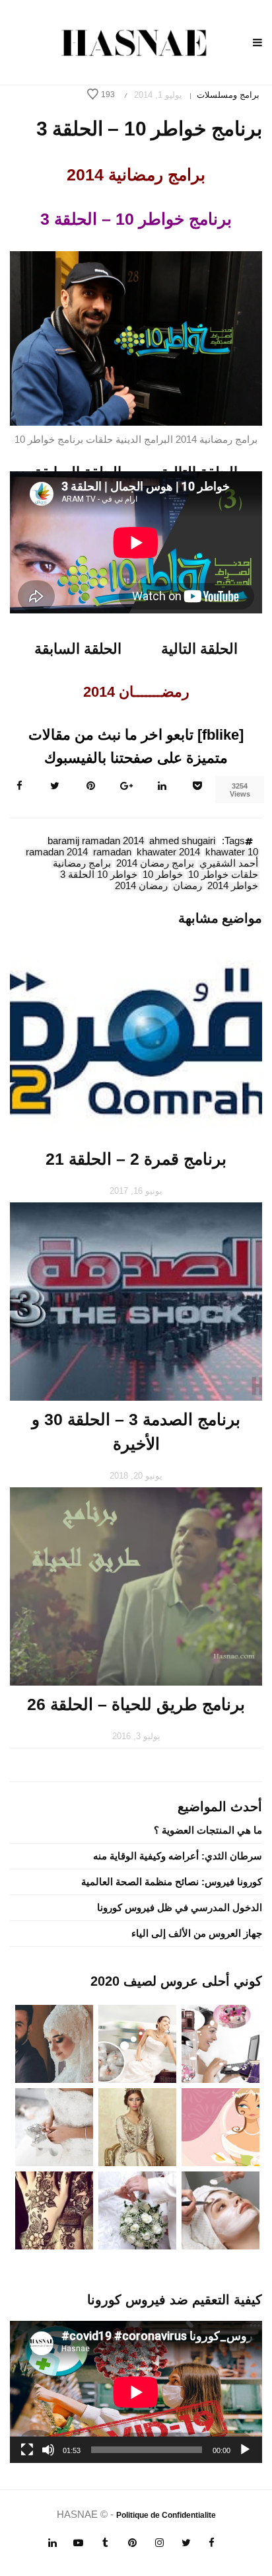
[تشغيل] (245, 2450)
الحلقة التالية (199, 649)
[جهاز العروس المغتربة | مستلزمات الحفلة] (54, 2126)
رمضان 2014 (141, 886)
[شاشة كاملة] (27, 2450)
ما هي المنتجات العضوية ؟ (208, 1830)
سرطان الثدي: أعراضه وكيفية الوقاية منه (178, 1856)
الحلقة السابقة (78, 649)
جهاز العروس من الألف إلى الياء (197, 1933)
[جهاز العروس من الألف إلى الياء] (221, 2043)
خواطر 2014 (233, 886)
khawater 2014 (168, 853)
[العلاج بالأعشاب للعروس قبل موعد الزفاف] (221, 2209)
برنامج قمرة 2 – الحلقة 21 (136, 1159)
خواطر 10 (163, 875)
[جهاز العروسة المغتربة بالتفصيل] (137, 2043)
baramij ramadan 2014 (96, 841)
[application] (136, 2392)
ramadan (112, 853)
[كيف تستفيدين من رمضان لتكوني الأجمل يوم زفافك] (221, 2126)
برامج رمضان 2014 (155, 864)
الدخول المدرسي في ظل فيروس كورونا (180, 1907)
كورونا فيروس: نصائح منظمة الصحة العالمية (172, 1882)
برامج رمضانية (82, 864)
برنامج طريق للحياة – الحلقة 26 (136, 1704)
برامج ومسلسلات (228, 95)
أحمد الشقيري (229, 864)
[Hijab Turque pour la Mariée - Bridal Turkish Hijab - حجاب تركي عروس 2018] (54, 2043)
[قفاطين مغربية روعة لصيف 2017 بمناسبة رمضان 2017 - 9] (137, 2126)
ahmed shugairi (182, 841)
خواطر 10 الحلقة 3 (99, 875)
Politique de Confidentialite (166, 2515)
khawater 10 (232, 853)
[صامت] (48, 2450)
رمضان (187, 886)
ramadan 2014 (57, 853)
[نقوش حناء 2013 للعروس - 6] (54, 2209)
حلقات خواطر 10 (223, 875)
